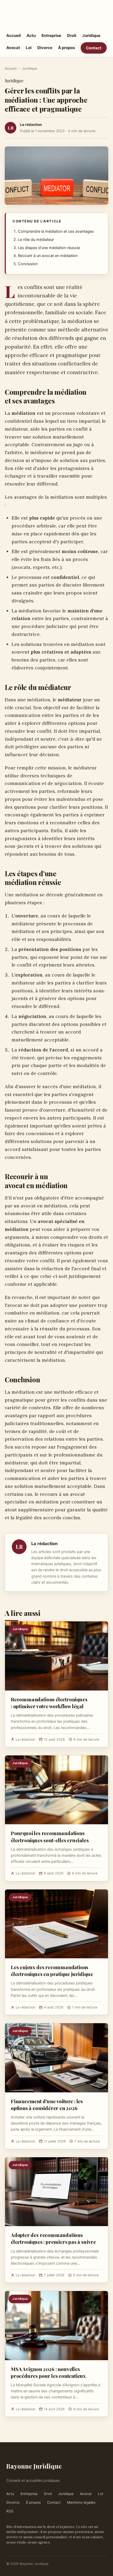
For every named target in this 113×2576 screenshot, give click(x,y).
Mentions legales (81, 2502)
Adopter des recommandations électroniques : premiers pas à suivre (53, 2238)
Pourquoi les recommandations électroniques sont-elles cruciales (50, 1836)
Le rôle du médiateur (36, 240)
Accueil (14, 35)
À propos (66, 48)
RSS (10, 2511)
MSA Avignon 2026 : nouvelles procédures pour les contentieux (48, 2372)
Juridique (91, 35)
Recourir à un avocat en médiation (48, 256)
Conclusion (28, 264)
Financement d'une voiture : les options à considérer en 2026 (47, 2104)
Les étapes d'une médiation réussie (49, 248)
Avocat (13, 48)
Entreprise (51, 35)
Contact (94, 48)
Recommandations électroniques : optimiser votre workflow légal (49, 1703)
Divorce (45, 48)
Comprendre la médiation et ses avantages (56, 231)
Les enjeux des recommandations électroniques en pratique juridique (52, 1970)
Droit (72, 35)
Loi (29, 48)
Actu (31, 35)
